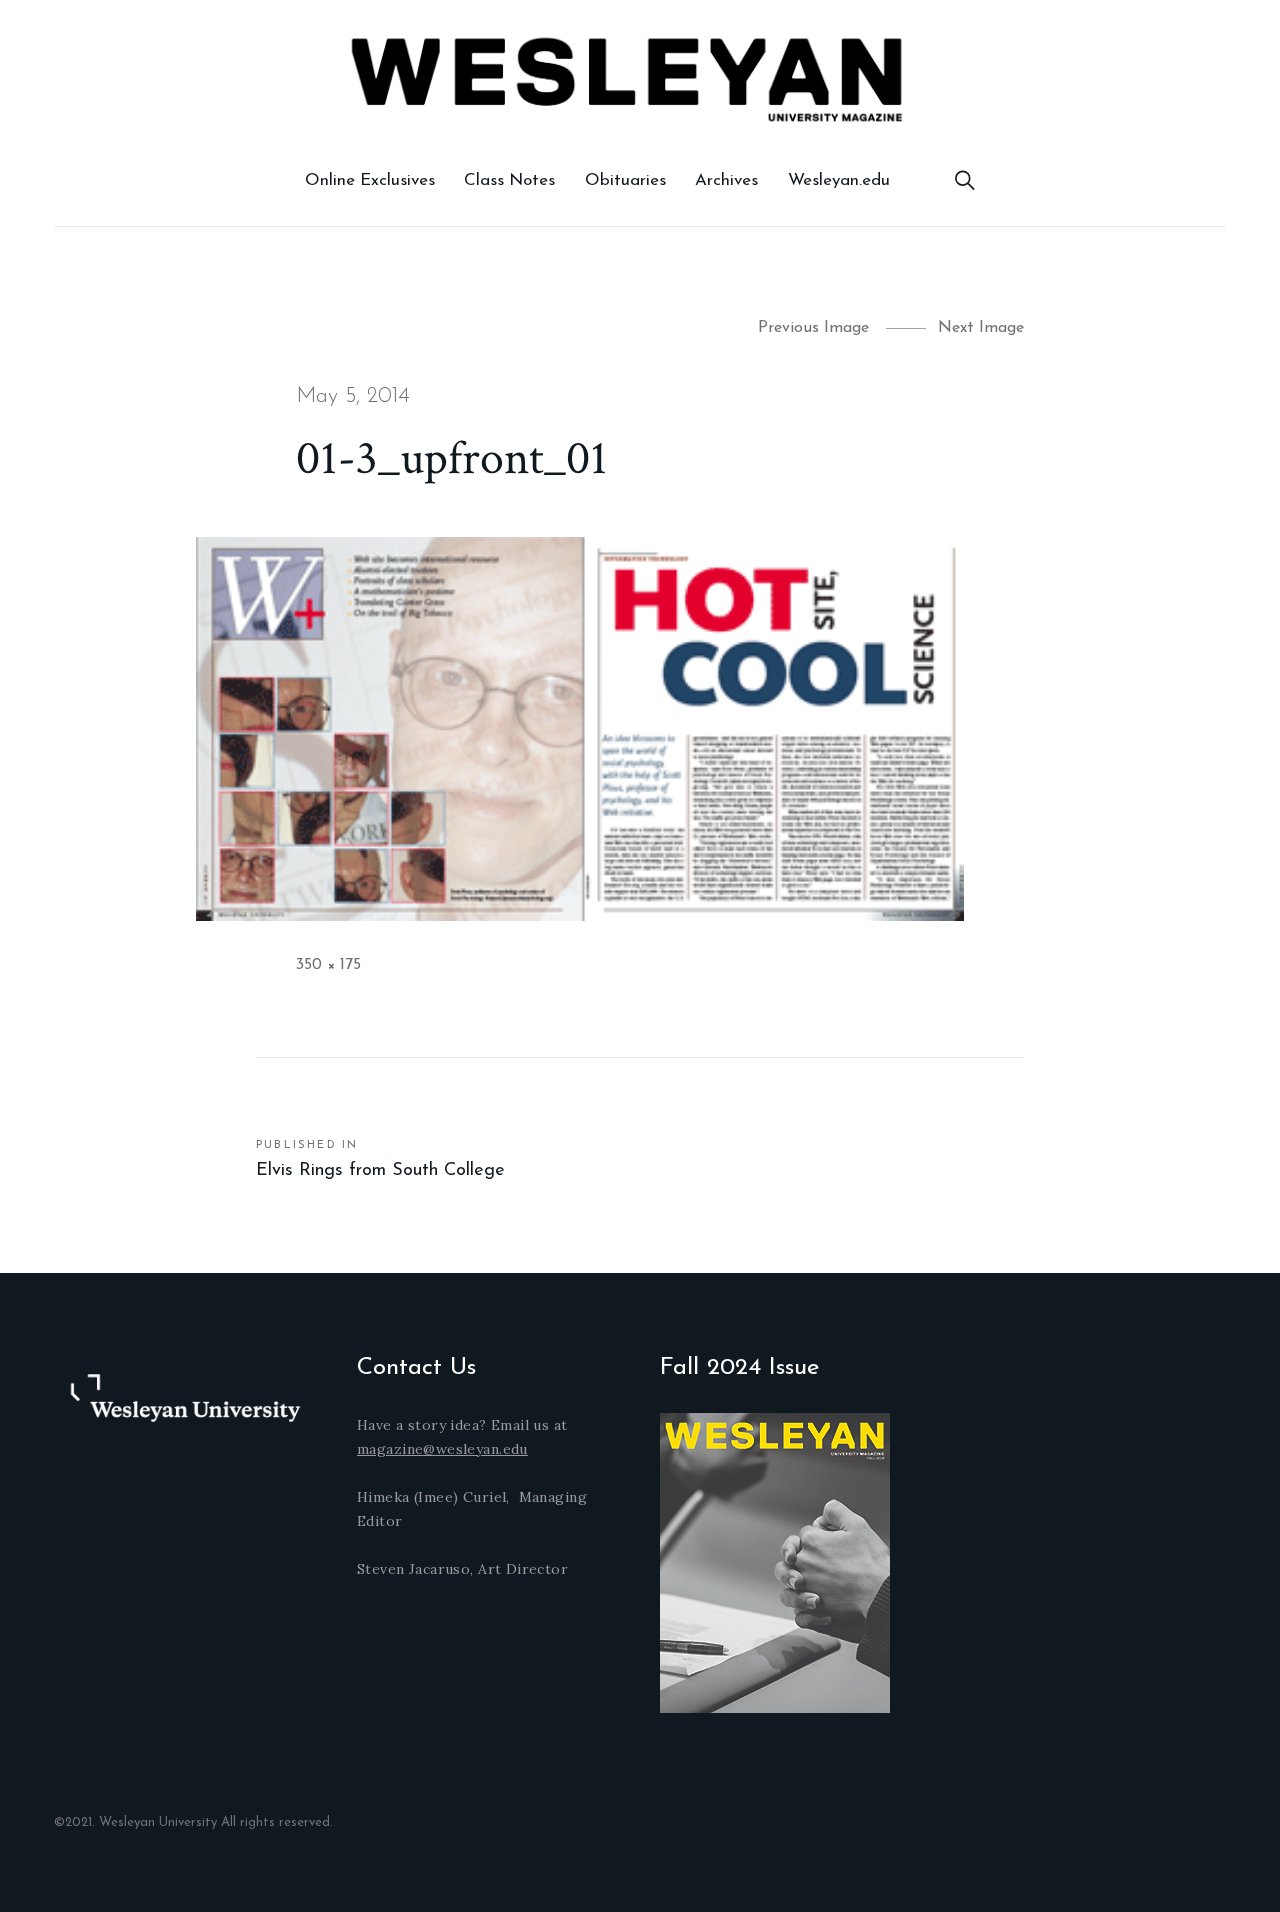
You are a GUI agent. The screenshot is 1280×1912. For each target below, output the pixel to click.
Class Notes (509, 180)
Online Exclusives (370, 180)
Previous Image (813, 328)
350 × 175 (328, 965)
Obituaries (625, 180)
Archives (726, 180)
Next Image (981, 328)
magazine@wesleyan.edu (442, 1449)
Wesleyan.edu (839, 180)
